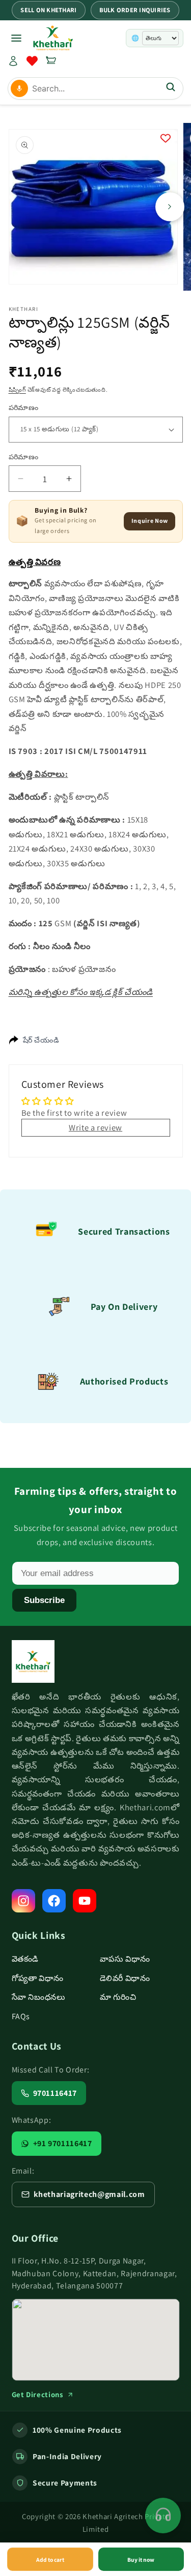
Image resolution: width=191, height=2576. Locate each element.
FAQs (21, 2016)
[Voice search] (19, 88)
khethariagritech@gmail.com (89, 2194)
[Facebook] (54, 1901)
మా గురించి (118, 1997)
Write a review (95, 1127)
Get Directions (38, 2394)
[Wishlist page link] (32, 61)
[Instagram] (23, 1901)
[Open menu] (16, 38)
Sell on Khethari (48, 10)
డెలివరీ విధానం (125, 1978)
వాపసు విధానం (125, 1959)
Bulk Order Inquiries (135, 10)
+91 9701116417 (63, 2143)
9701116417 (55, 2093)
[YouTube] (85, 1901)
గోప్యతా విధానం (38, 1978)
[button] (51, 61)
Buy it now (141, 2559)
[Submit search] (171, 88)
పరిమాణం (24, 407)
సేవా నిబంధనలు (39, 1997)
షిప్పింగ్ (17, 390)
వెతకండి (25, 1959)
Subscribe (44, 1600)
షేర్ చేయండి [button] (41, 1040)
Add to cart (50, 2559)
